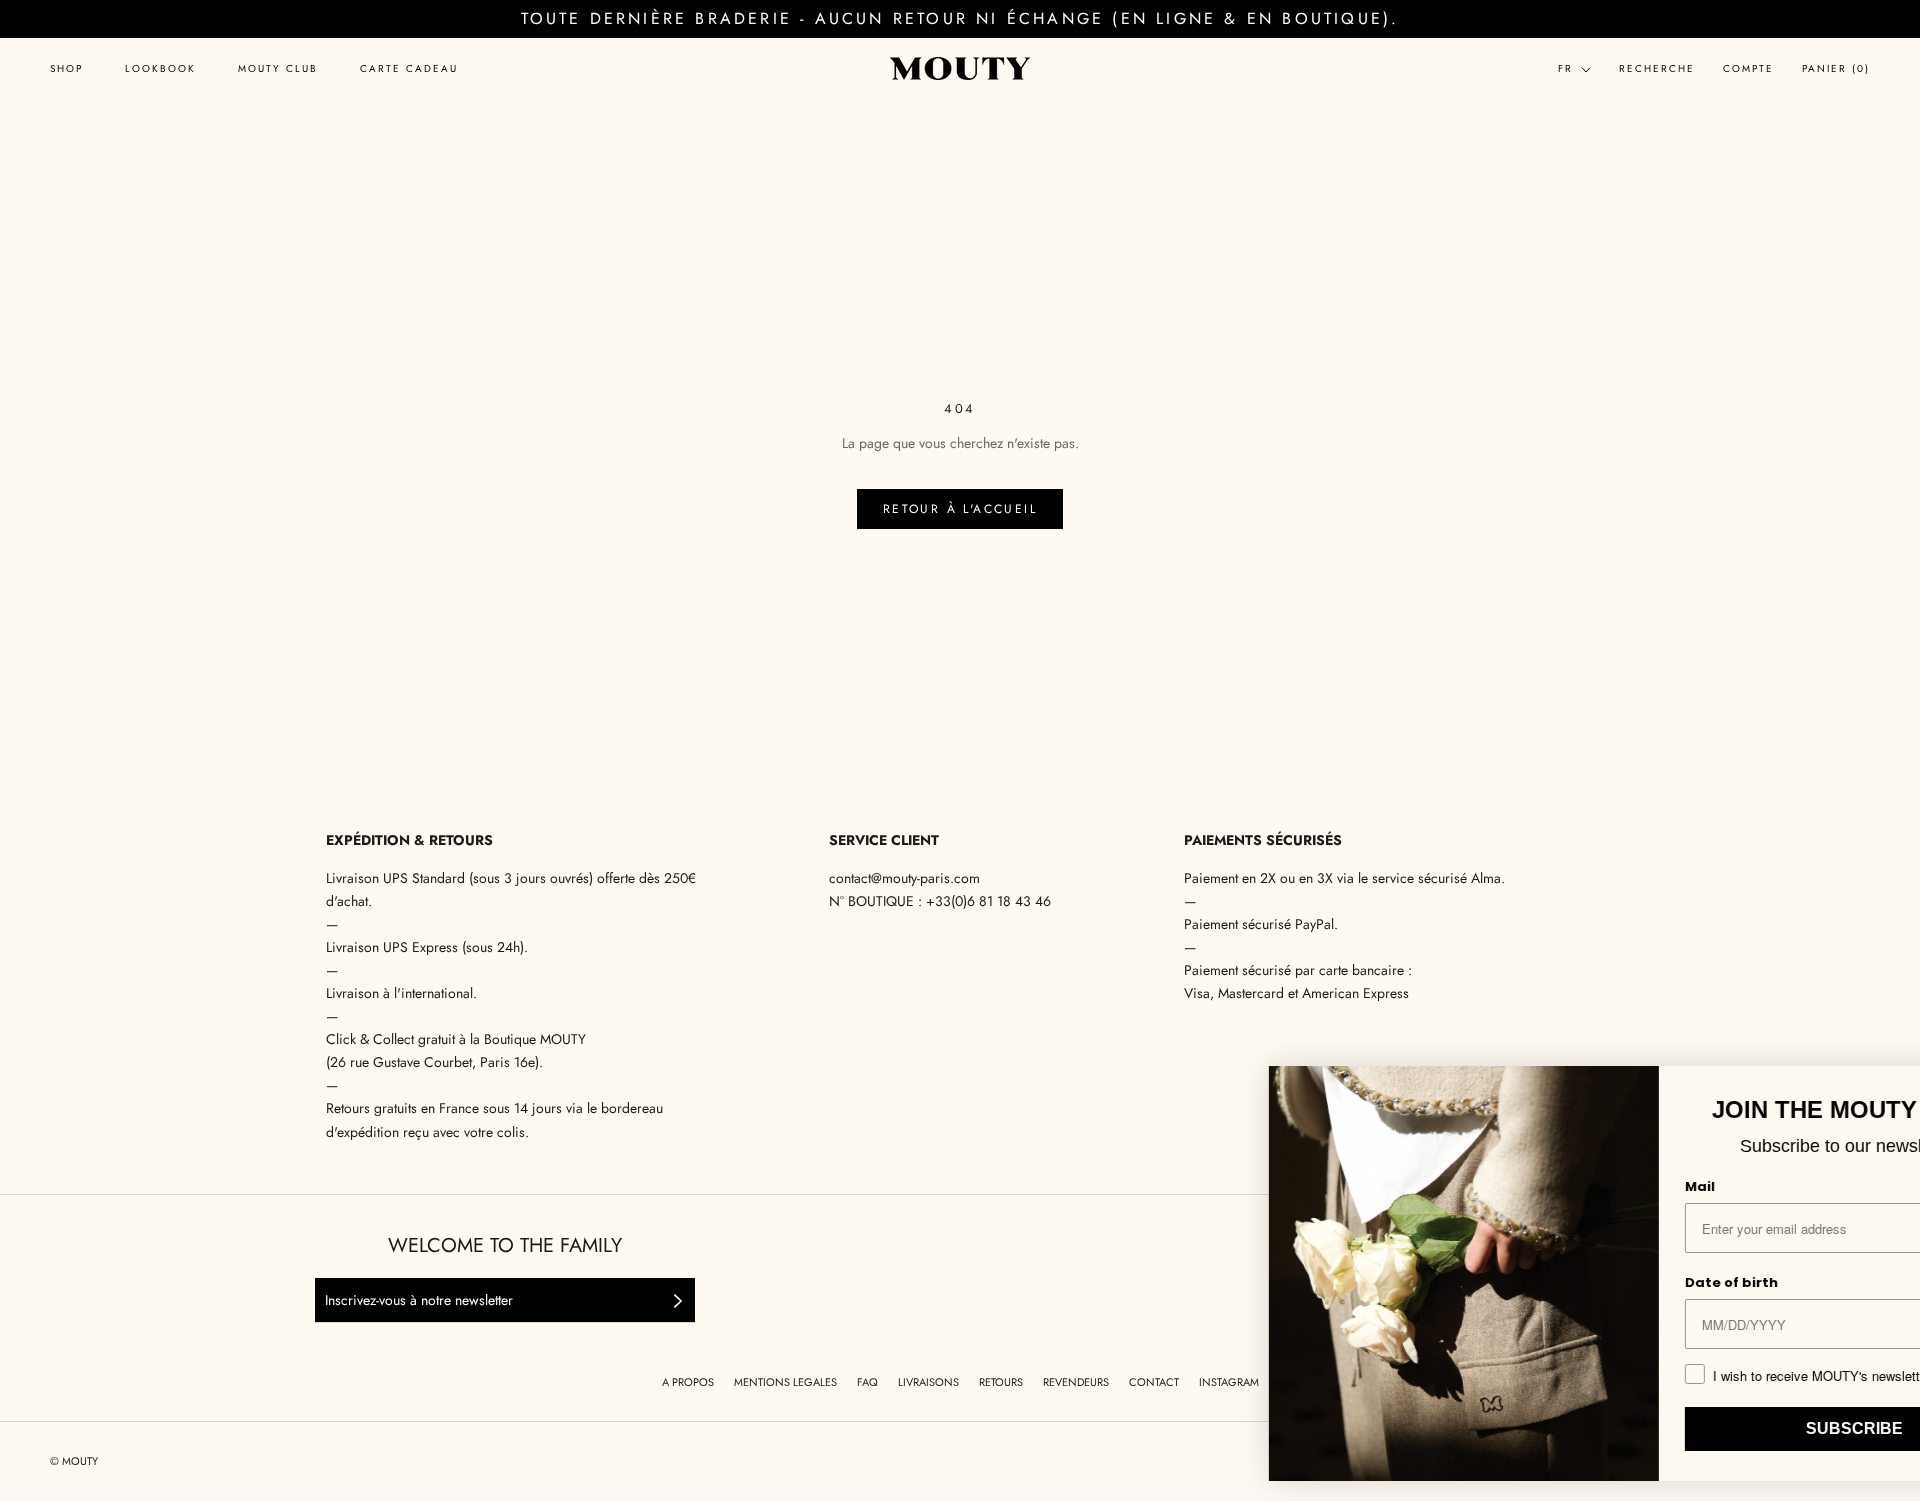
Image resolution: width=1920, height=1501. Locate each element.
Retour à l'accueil (960, 509)
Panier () (1836, 68)
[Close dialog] (1878, 1087)
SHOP (66, 69)
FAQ (867, 1382)
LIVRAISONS (928, 1382)
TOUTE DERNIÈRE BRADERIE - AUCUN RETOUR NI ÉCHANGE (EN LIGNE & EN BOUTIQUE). (960, 18)
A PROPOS (688, 1382)
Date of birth (1582, 1282)
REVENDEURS (1076, 1382)
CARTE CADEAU (409, 69)
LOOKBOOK (160, 69)
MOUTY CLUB (278, 69)
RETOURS (1001, 1382)
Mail (1551, 1186)
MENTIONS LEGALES (785, 1382)
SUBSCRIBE (1705, 1428)
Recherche (1657, 68)
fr (1565, 68)
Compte (1748, 68)
